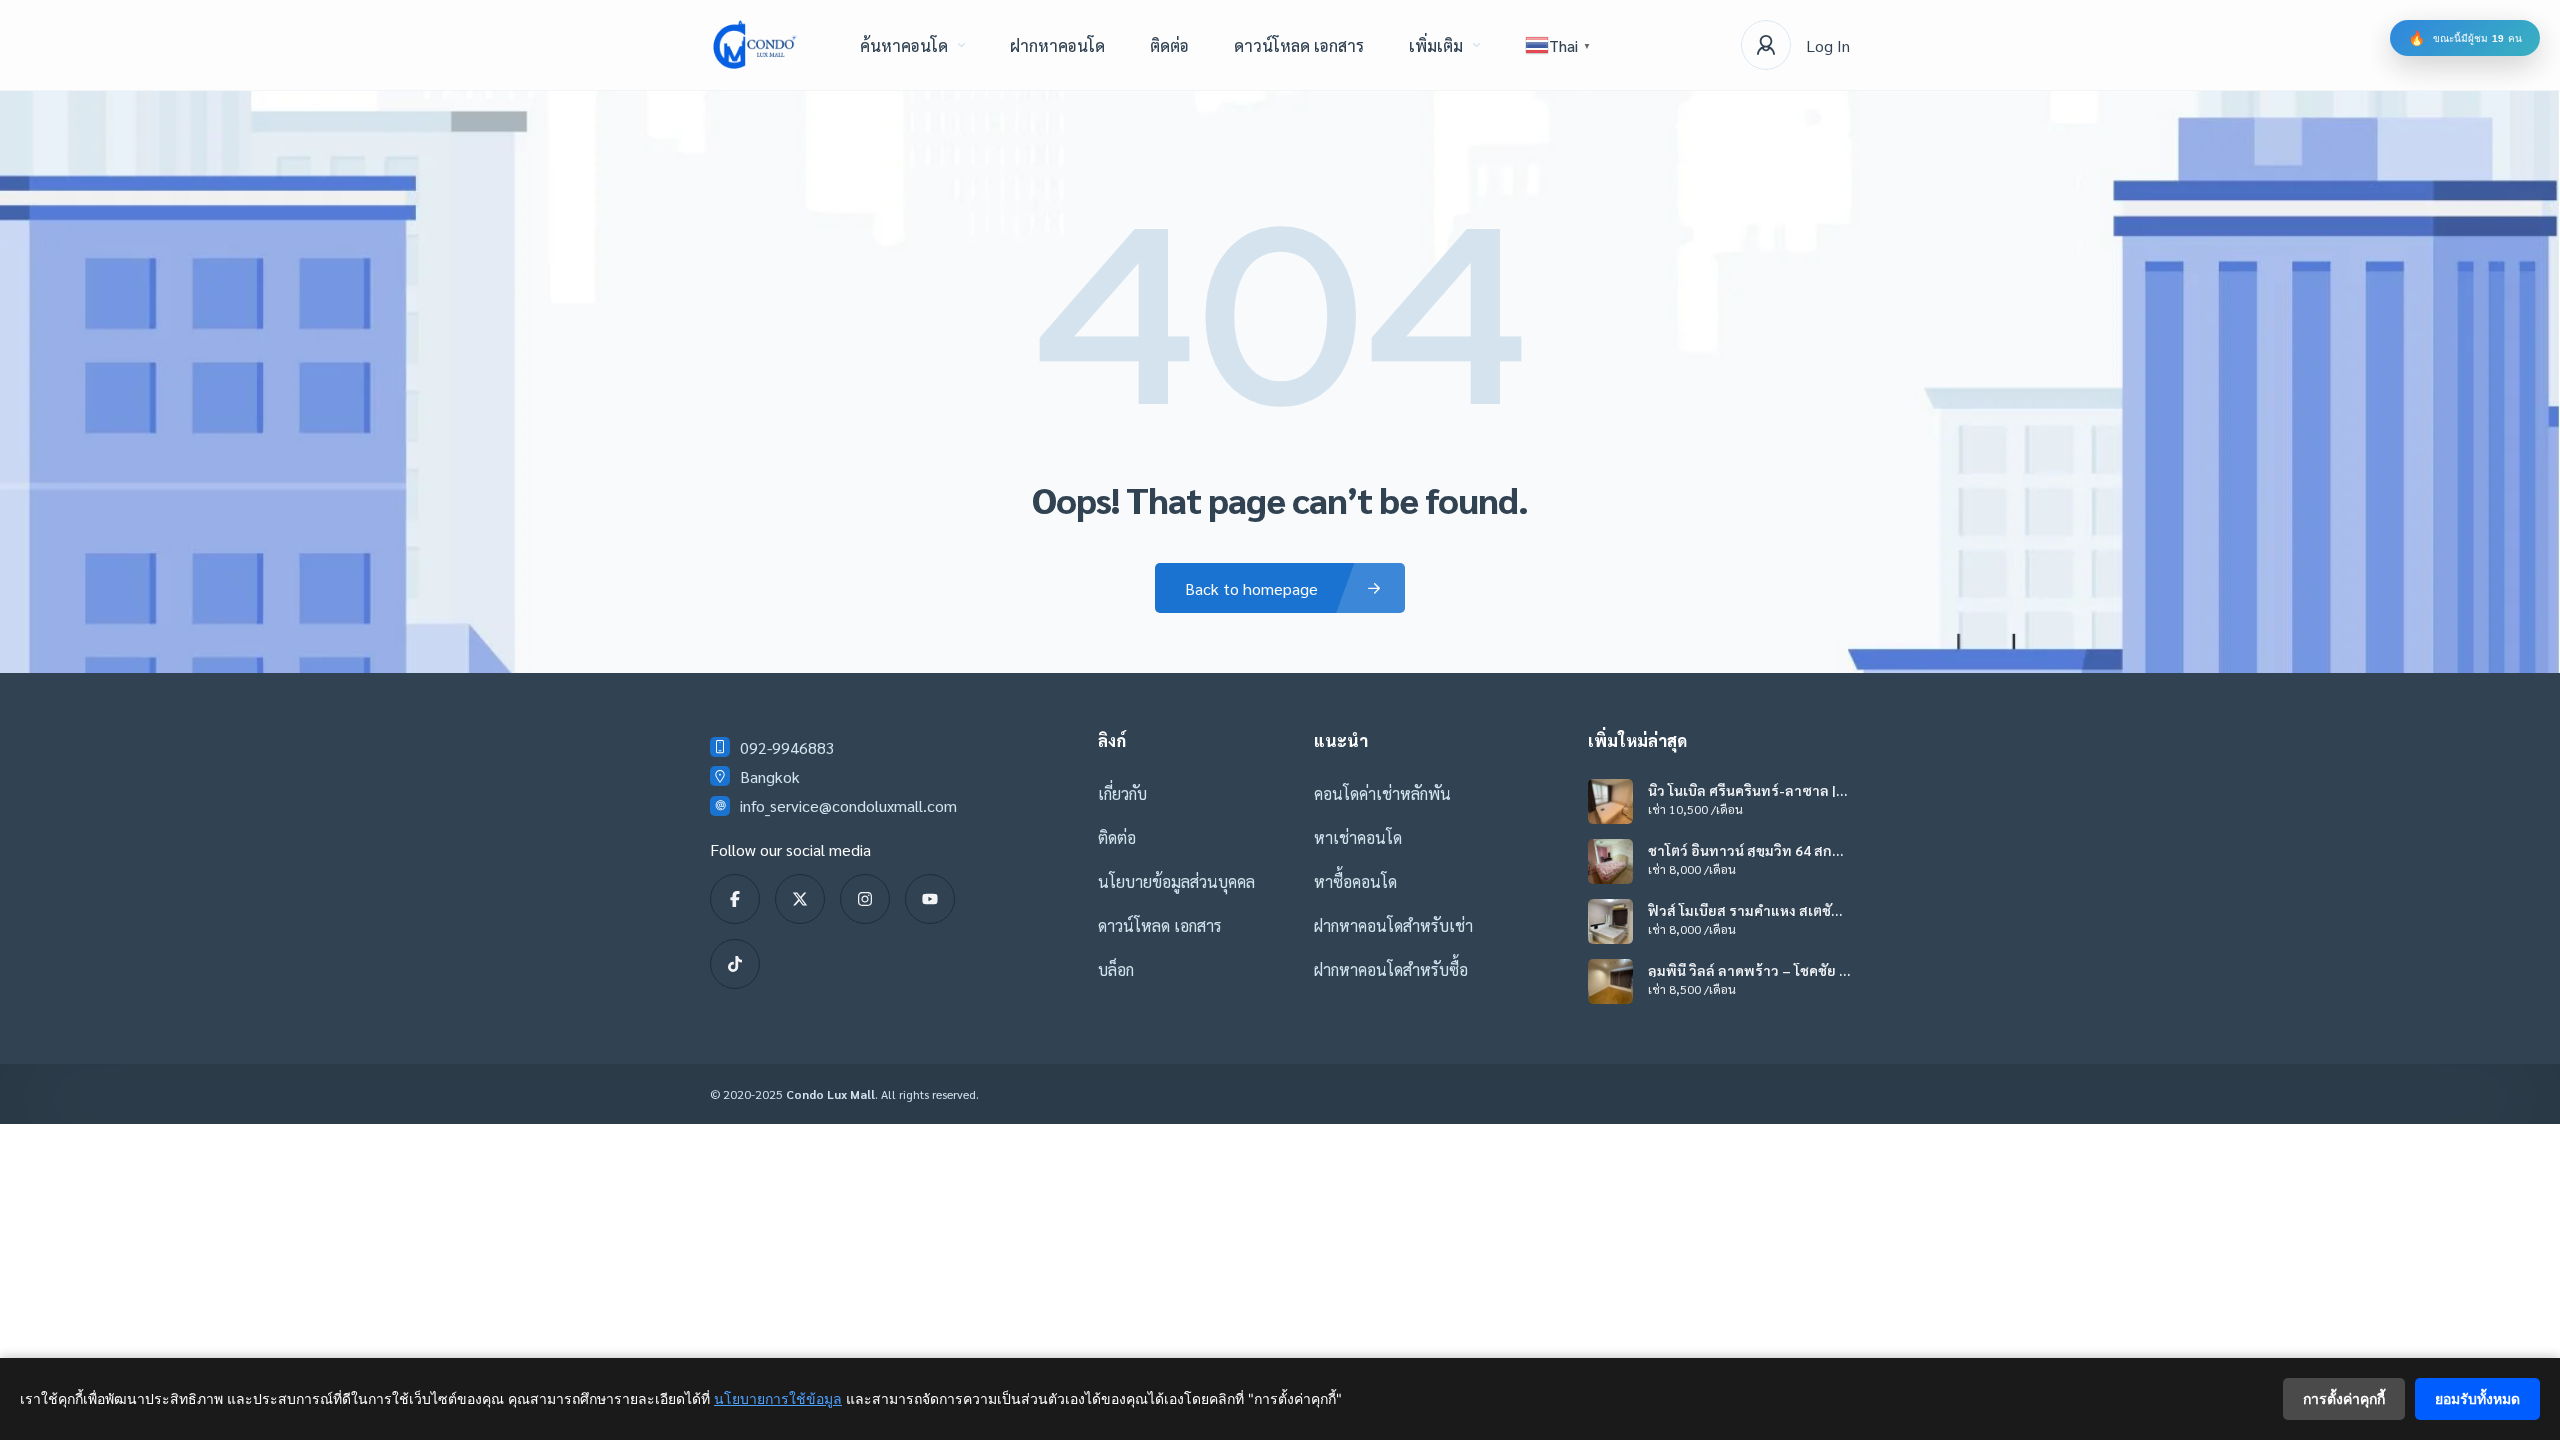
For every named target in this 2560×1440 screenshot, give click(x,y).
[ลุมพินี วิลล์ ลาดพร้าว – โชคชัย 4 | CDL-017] (1610, 981)
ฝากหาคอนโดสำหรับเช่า (1393, 925)
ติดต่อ (1169, 45)
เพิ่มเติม (1436, 45)
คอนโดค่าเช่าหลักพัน (1382, 793)
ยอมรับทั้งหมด (2477, 1398)
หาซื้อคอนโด (1355, 881)
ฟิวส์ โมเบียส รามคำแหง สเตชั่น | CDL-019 (1747, 910)
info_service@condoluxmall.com (848, 805)
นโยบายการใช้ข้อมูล (778, 1398)
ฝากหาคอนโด (1057, 45)
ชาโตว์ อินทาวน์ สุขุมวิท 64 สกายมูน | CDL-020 (1744, 850)
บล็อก (1116, 969)
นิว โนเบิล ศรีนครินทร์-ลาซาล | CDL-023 (1742, 790)
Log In (1828, 45)
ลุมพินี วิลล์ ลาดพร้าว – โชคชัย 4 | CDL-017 (1747, 970)
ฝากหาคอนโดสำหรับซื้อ (1391, 969)
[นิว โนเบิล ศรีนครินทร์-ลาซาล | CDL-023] (1610, 801)
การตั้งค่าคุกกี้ (2344, 1398)
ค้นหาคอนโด (904, 45)
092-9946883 (787, 747)
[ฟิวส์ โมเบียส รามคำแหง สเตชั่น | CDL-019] (1610, 921)
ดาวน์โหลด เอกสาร (1299, 45)
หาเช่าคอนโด (1358, 837)
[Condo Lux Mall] (755, 45)
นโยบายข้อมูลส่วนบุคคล (1176, 881)
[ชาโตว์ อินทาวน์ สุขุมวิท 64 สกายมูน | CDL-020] (1610, 861)
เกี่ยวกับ (1122, 793)
